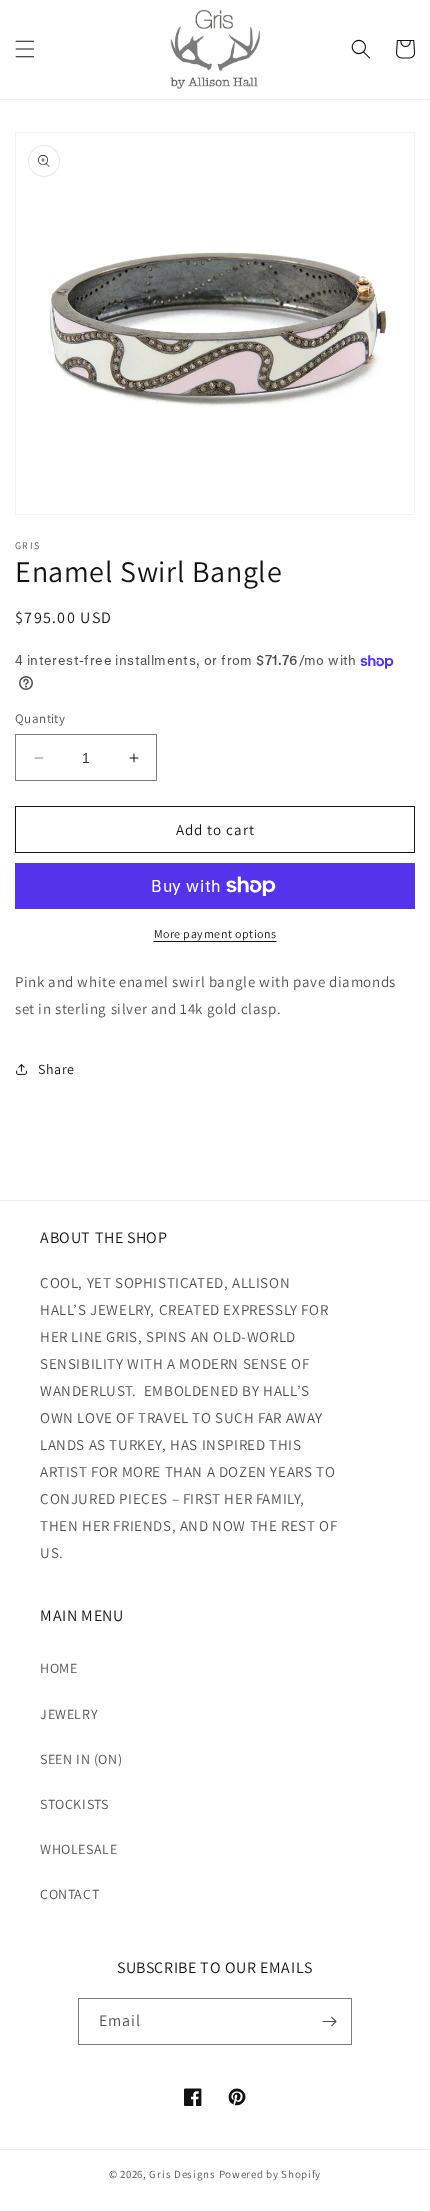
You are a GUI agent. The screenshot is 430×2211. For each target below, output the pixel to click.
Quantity (40, 718)
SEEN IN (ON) (81, 1759)
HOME (58, 1668)
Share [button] (56, 1069)
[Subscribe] (329, 2021)
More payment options (215, 933)
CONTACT (69, 1894)
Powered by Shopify (270, 2174)
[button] (25, 49)
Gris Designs (182, 2174)
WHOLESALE (78, 1849)
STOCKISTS (74, 1804)
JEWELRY (69, 1714)
